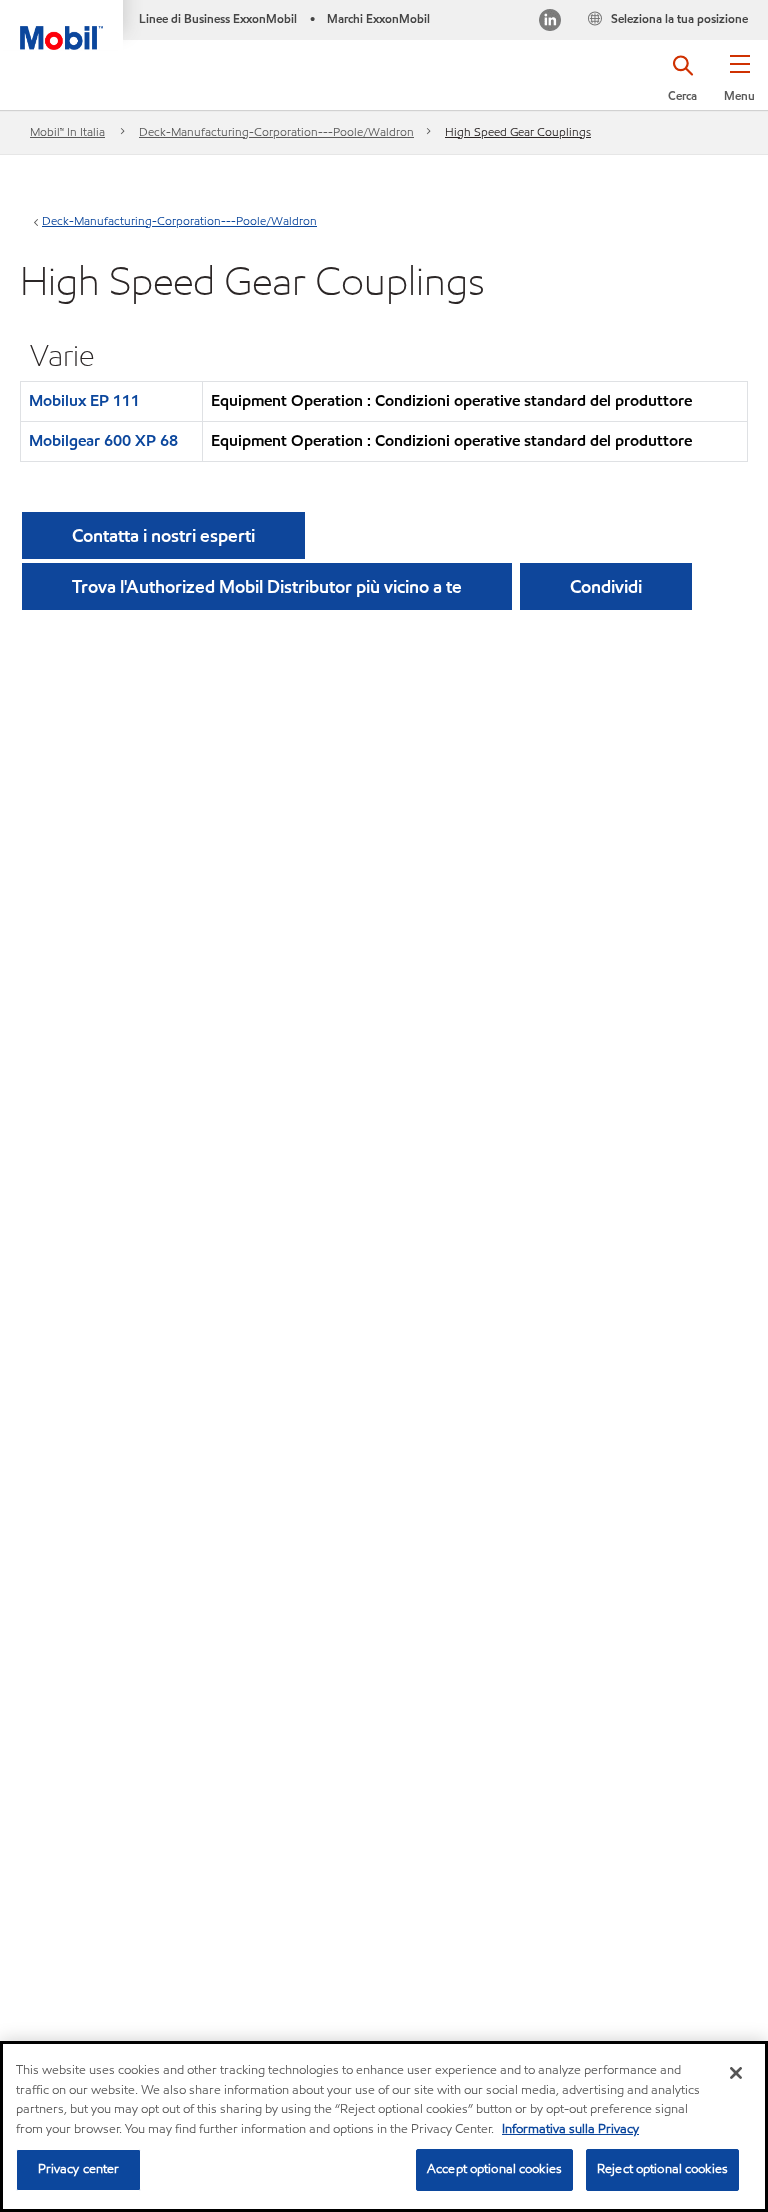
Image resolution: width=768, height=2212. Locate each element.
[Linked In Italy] (550, 22)
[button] (739, 85)
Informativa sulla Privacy (570, 2129)
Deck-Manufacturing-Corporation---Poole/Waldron (276, 131)
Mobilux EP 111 (84, 400)
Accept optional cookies (494, 2169)
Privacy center (79, 2169)
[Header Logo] (61, 25)
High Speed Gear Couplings (518, 131)
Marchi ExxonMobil (378, 18)
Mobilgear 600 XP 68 (103, 440)
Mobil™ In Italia (67, 131)
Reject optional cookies (662, 2169)
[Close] (736, 2073)
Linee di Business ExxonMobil (218, 18)
